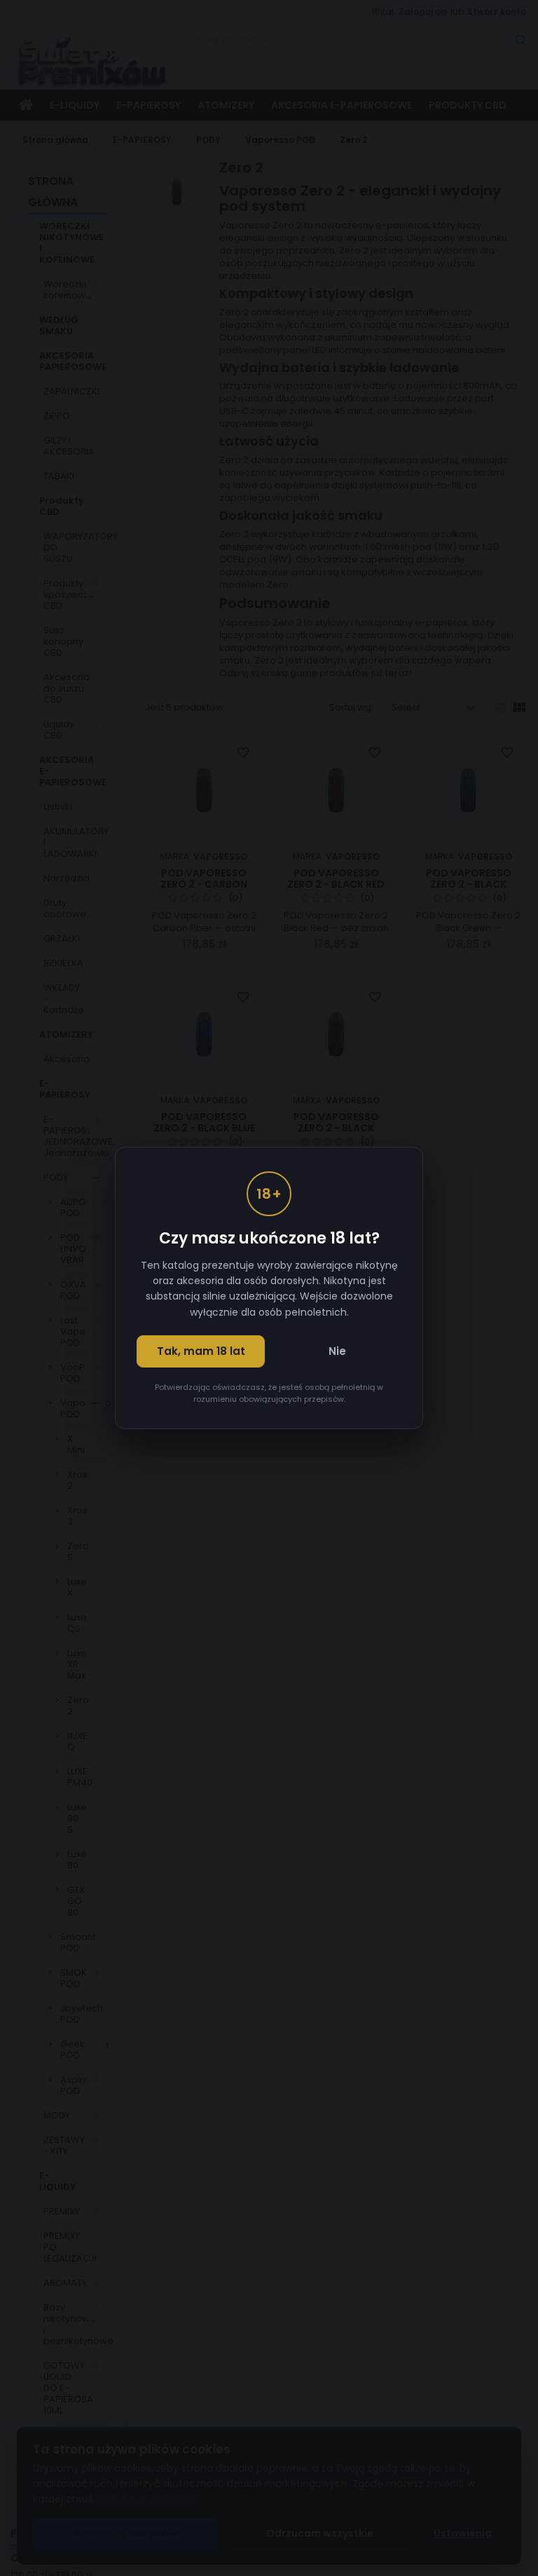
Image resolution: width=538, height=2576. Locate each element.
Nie (337, 1351)
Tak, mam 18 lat (201, 1351)
